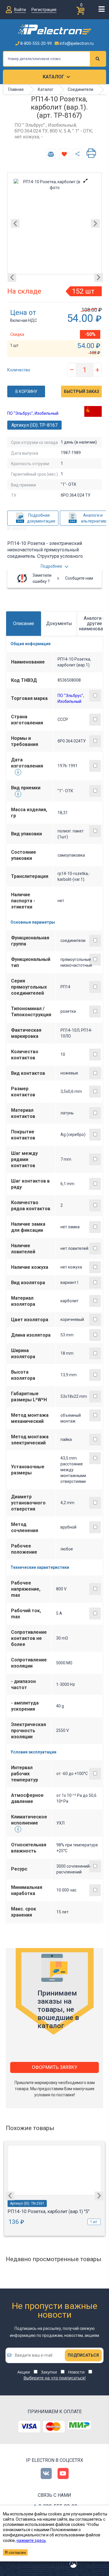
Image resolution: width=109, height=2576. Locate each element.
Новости (76, 2372)
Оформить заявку (55, 2067)
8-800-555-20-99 (36, 43)
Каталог (53, 77)
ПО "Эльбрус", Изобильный (33, 413)
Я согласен (15, 2552)
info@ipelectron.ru (76, 43)
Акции (24, 2372)
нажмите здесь (31, 2540)
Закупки (49, 2372)
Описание (24, 623)
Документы (59, 623)
